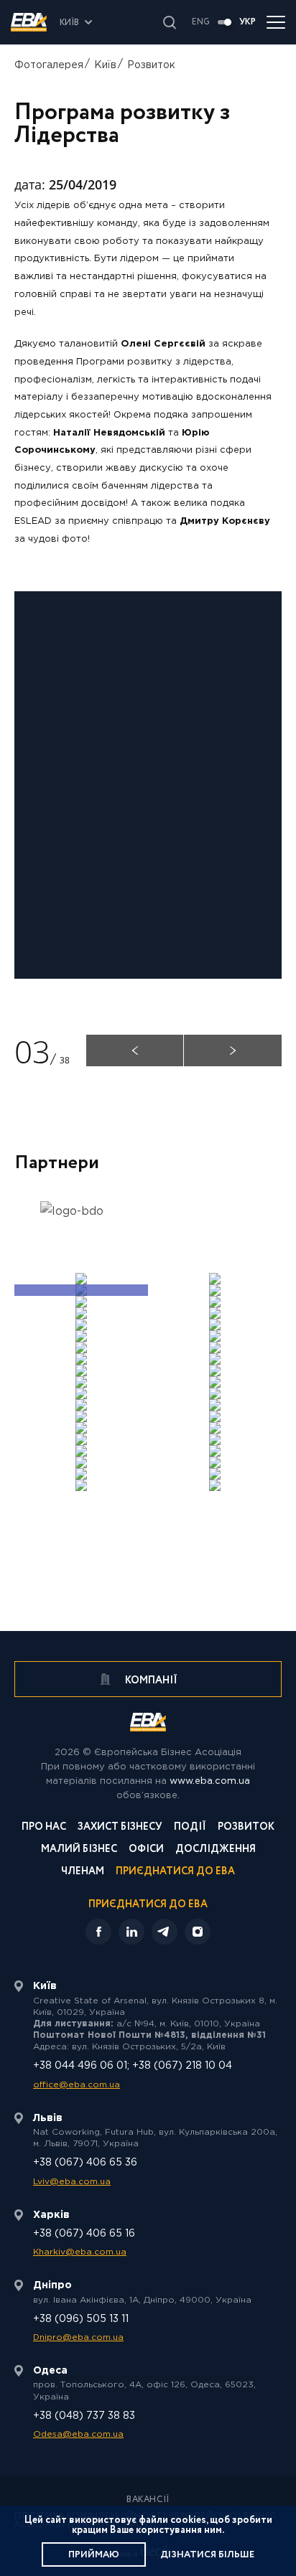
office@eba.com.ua (77, 2085)
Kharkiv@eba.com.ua (80, 2252)
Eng (201, 22)
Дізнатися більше (207, 2555)
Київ (105, 65)
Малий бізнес (79, 1850)
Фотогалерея (49, 65)
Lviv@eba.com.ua (72, 2182)
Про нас (44, 1828)
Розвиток (151, 65)
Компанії (150, 1680)
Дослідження (216, 1850)
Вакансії (148, 2500)
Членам (83, 1872)
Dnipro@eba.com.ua (78, 2337)
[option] (81, 1219)
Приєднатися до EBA (175, 1872)
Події (190, 1828)
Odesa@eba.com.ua (78, 2434)
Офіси (146, 1850)
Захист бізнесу (120, 1828)
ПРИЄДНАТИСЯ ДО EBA (148, 1904)
